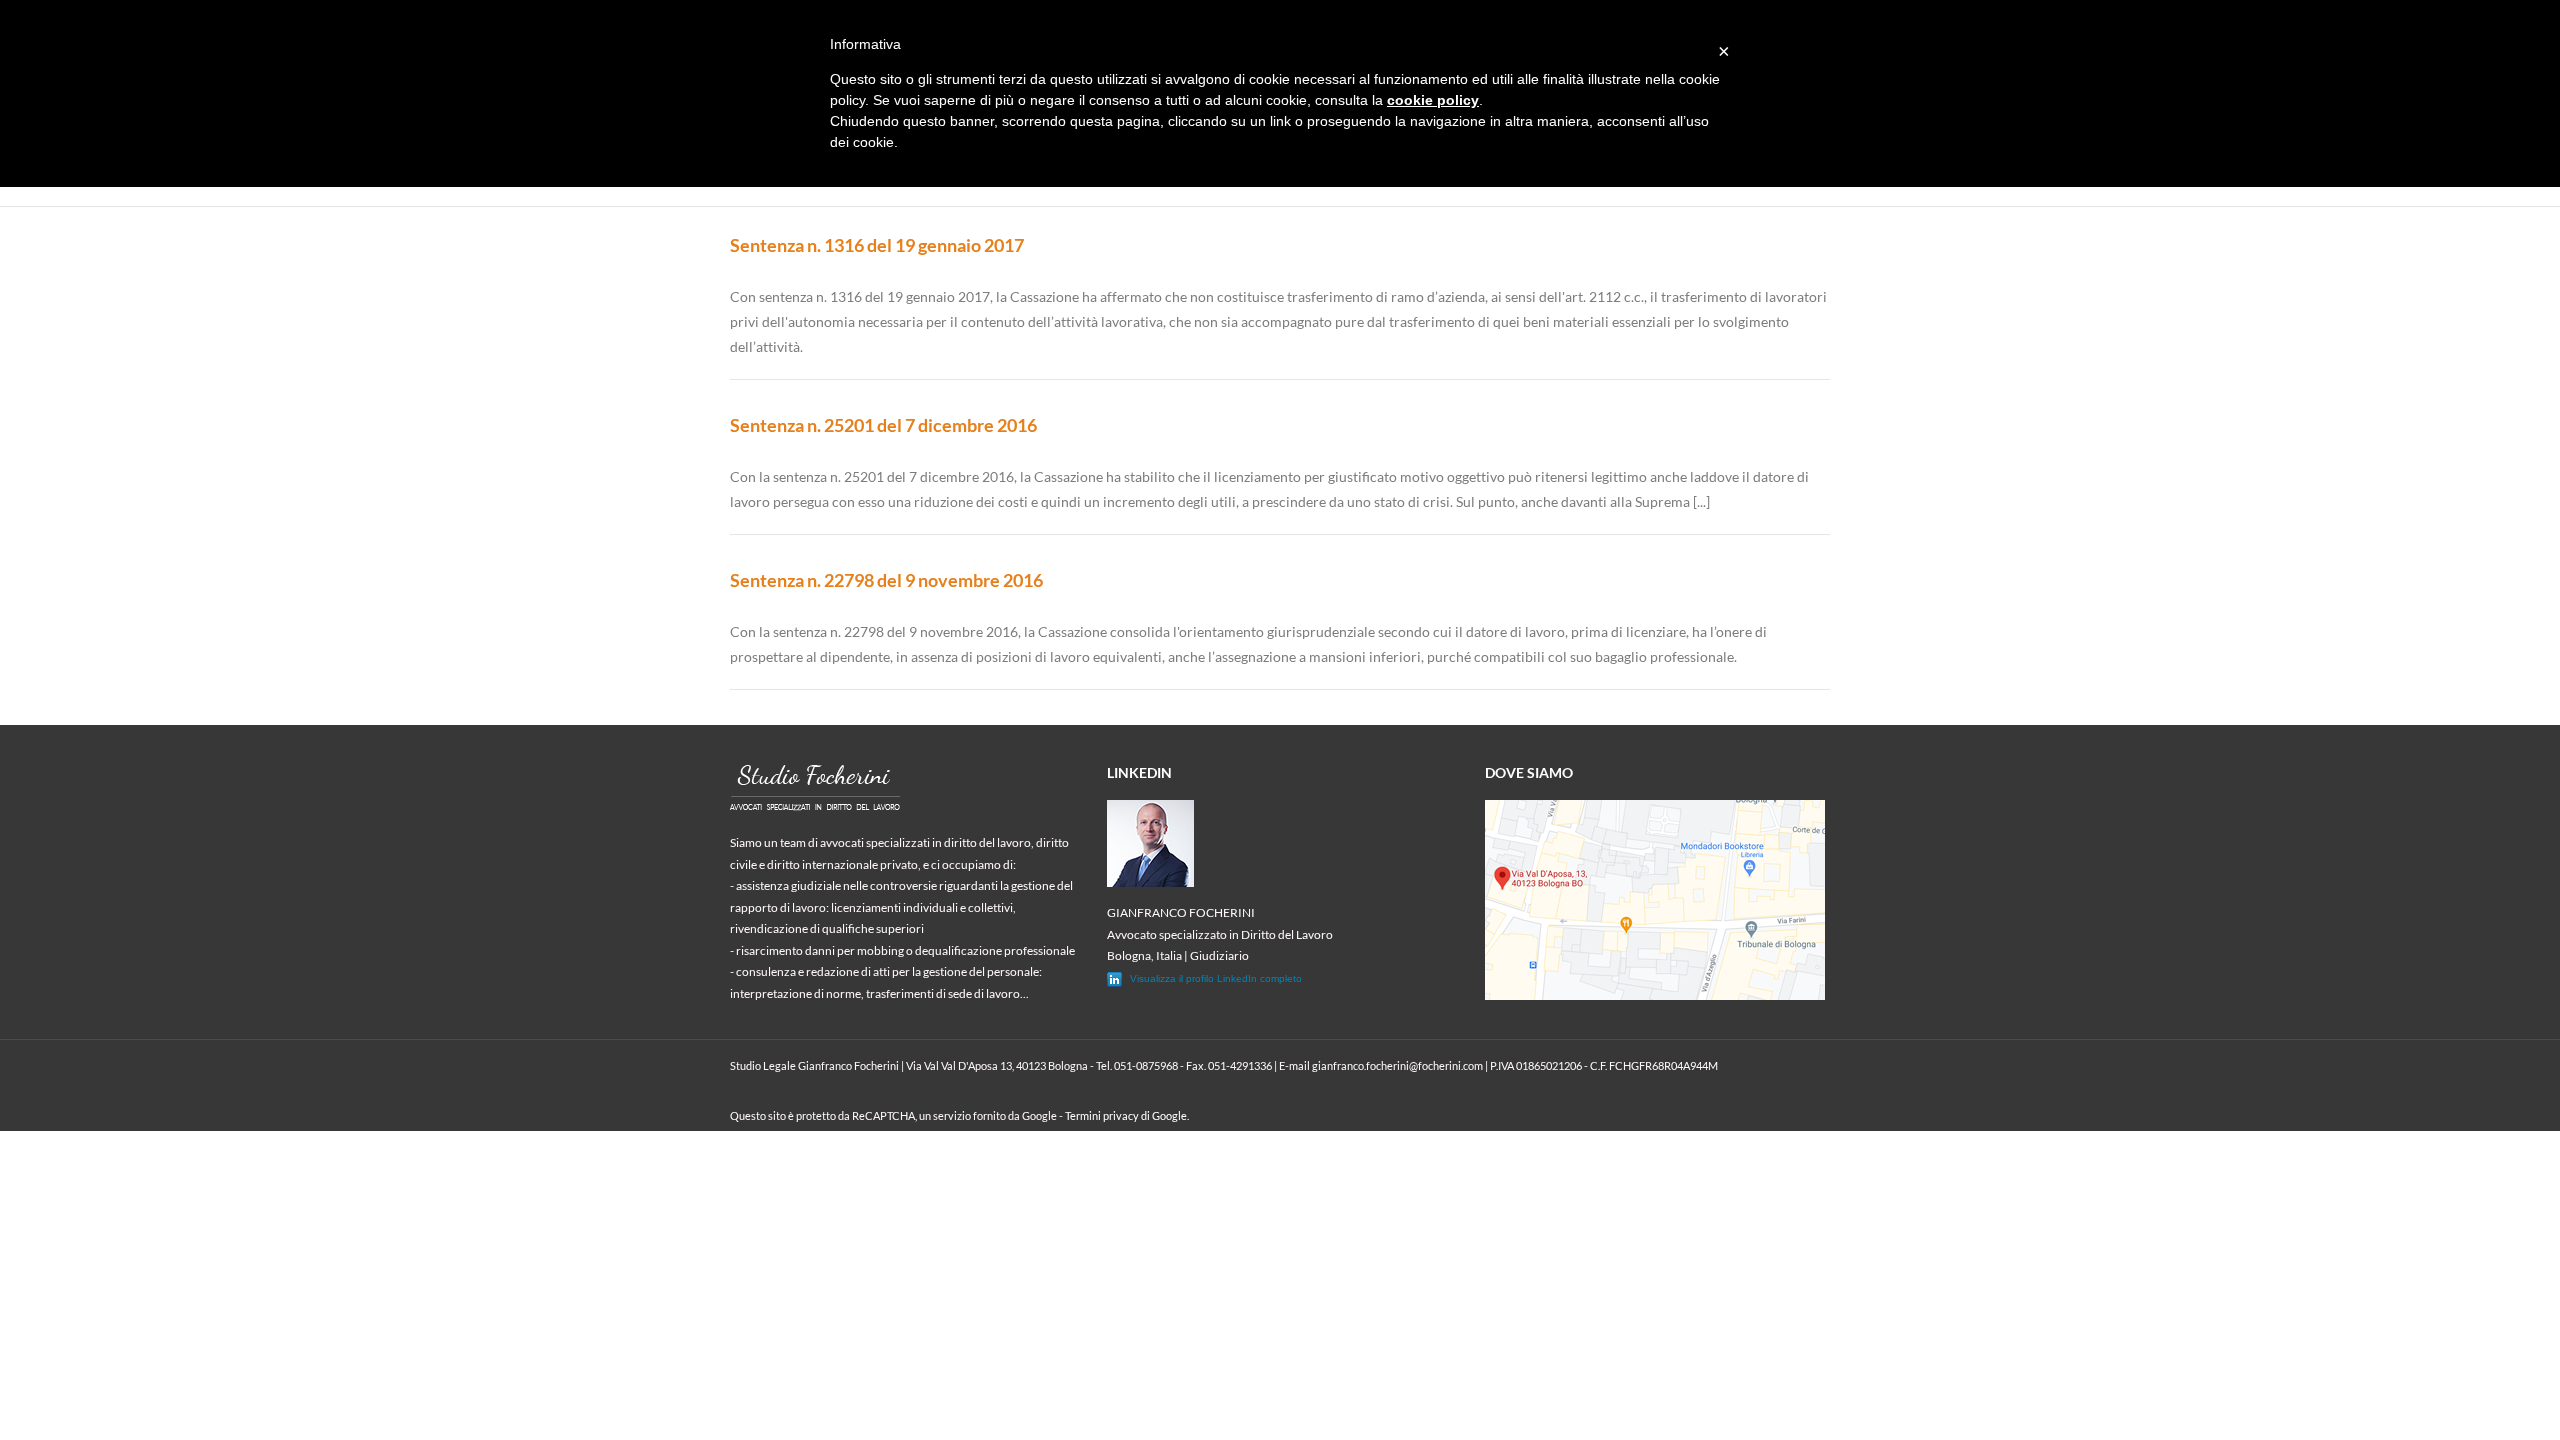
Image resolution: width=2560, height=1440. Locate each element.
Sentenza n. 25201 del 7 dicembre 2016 (883, 425)
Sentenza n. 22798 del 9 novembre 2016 (886, 580)
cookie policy (1433, 100)
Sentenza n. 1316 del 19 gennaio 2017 (877, 245)
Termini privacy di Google (1126, 1115)
